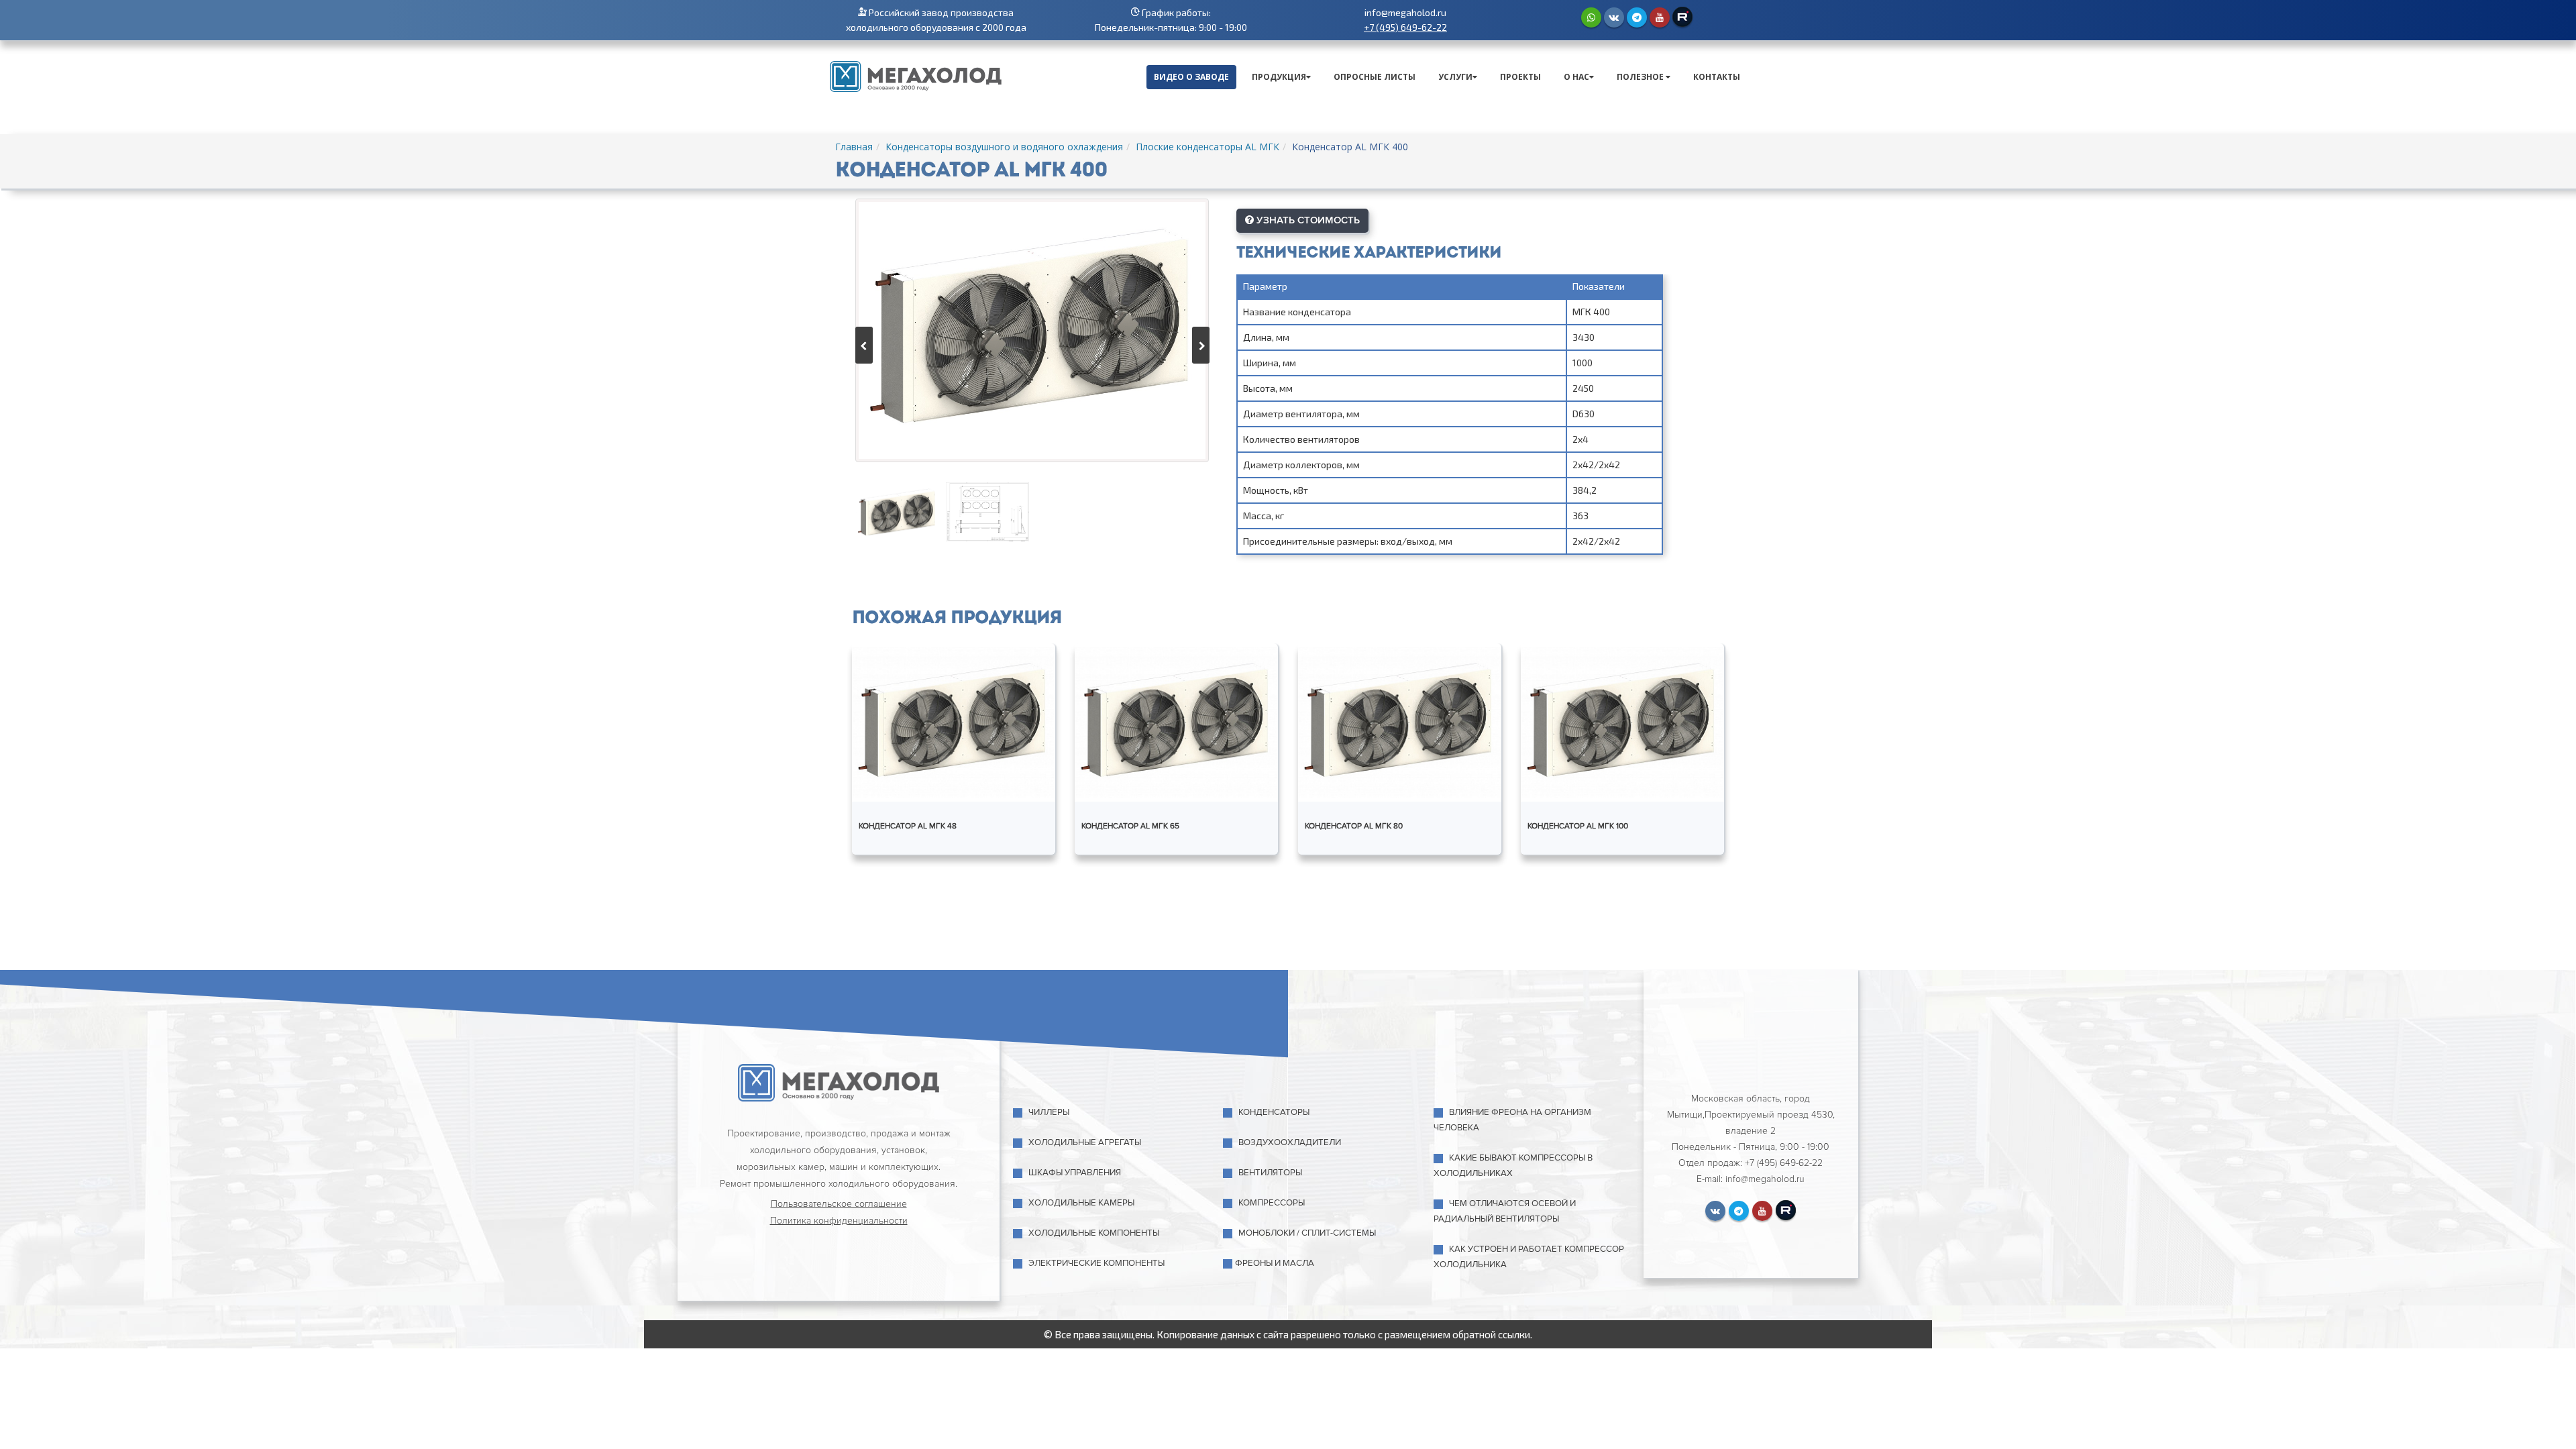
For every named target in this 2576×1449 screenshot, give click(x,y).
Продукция (1279, 77)
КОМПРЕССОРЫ (1272, 1203)
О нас (1576, 77)
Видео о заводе (1191, 77)
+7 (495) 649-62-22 (1405, 27)
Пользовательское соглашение (839, 1204)
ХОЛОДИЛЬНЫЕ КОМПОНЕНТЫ (1094, 1233)
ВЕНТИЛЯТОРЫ (1270, 1173)
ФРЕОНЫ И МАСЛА (1275, 1263)
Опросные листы (1375, 77)
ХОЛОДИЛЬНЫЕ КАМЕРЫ (1081, 1203)
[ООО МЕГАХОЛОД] (916, 75)
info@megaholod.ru (1405, 12)
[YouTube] (1660, 17)
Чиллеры (1049, 1112)
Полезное (1641, 77)
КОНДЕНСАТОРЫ (1274, 1112)
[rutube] (1682, 17)
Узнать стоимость (1307, 220)
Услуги (1455, 77)
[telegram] (1637, 17)
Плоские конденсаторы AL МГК (1207, 147)
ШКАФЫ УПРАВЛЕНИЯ (1075, 1173)
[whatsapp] (1591, 17)
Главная (854, 147)
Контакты (1717, 77)
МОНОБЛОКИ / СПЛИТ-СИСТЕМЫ (1307, 1233)
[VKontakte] (1614, 17)
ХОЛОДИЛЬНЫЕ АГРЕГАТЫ (1085, 1142)
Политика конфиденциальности (839, 1221)
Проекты (1520, 77)
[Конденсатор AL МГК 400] (1032, 330)
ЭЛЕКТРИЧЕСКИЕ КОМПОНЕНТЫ (1096, 1263)
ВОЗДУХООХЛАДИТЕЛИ (1290, 1142)
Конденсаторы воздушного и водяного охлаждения (1004, 147)
